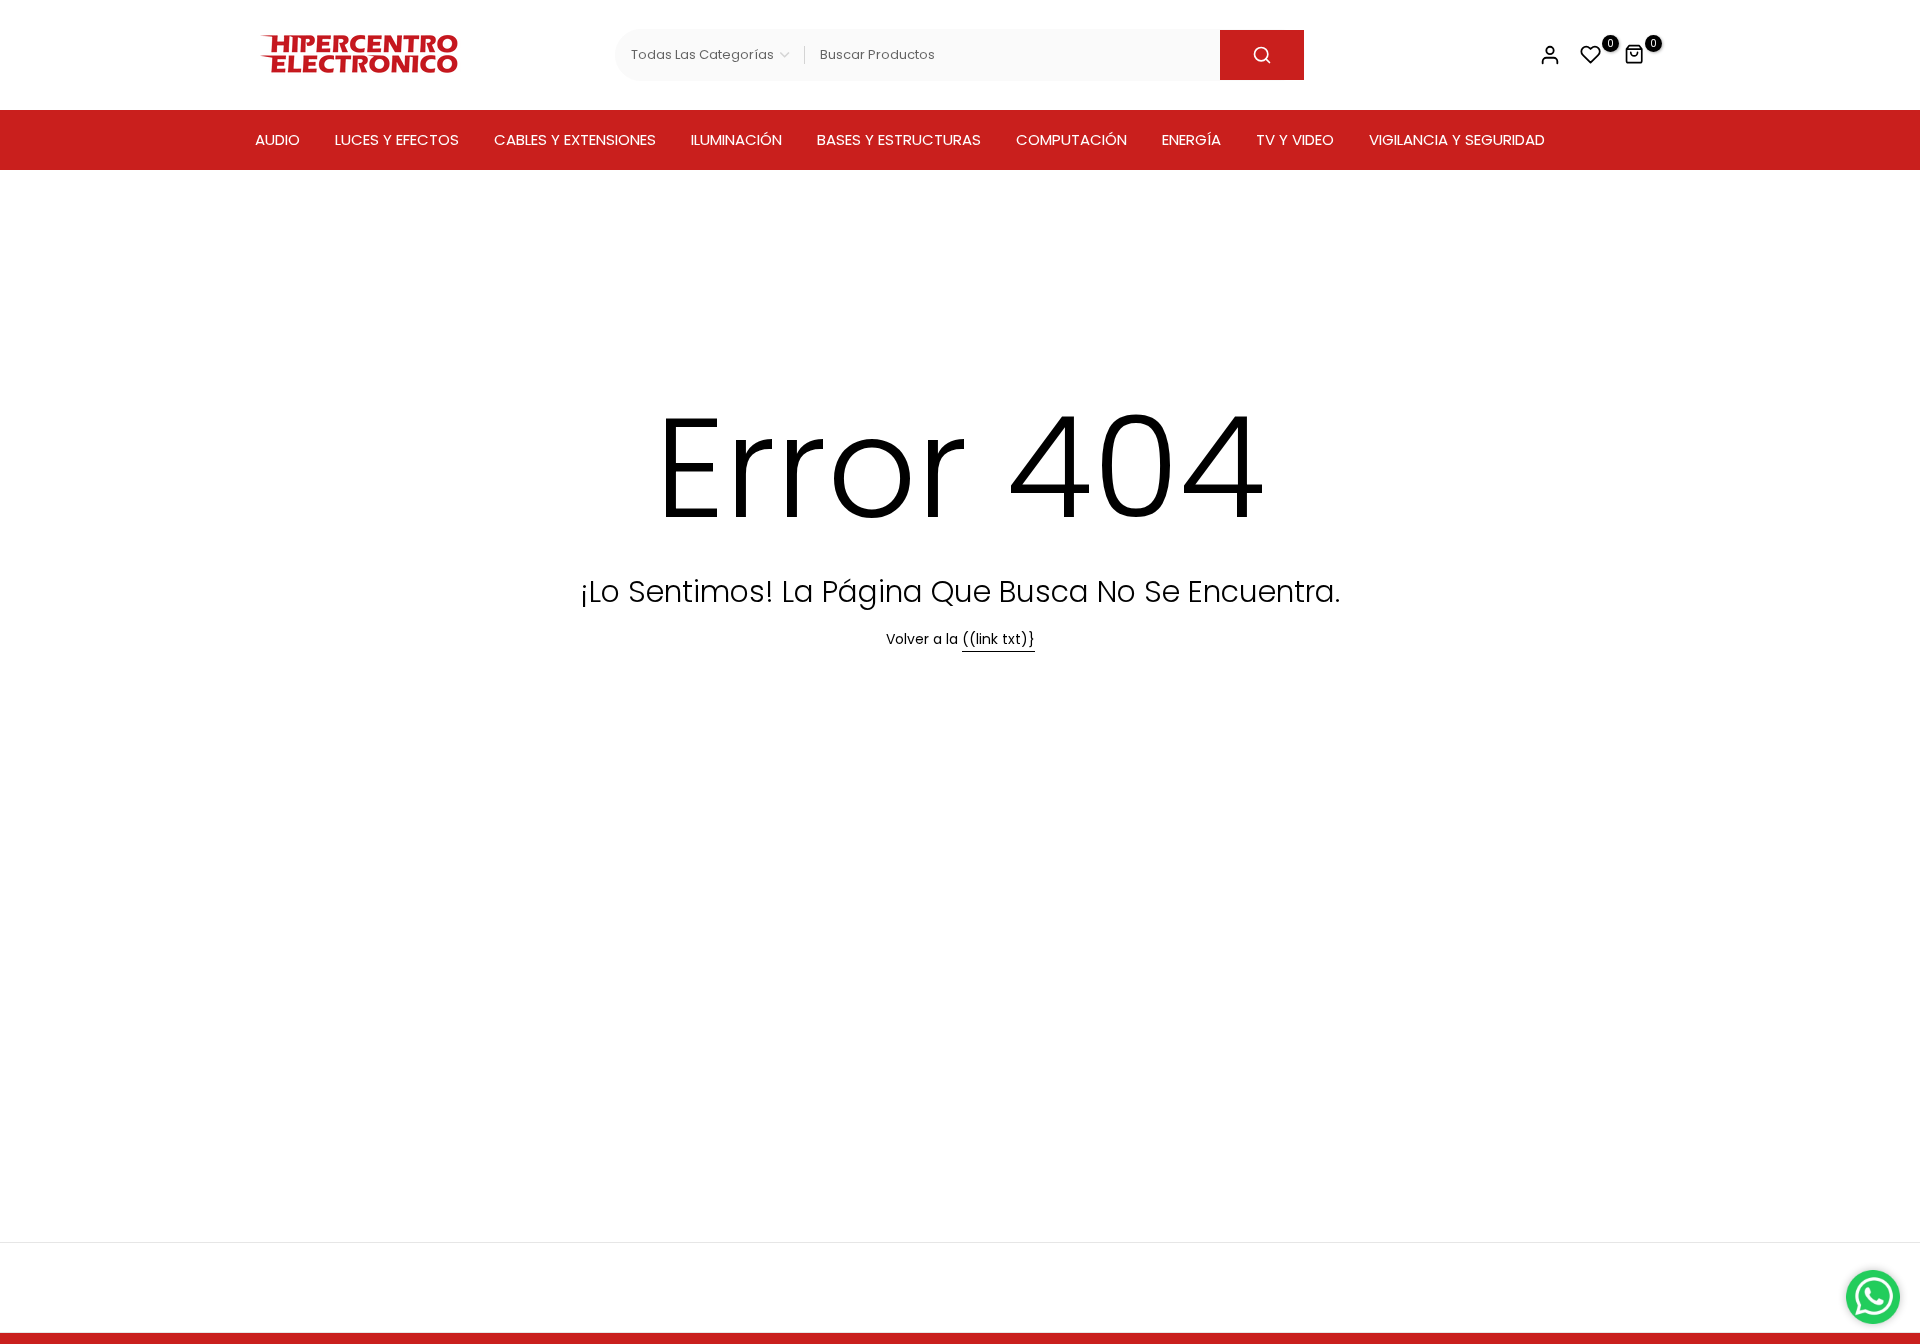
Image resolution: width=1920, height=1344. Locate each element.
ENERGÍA (1191, 139)
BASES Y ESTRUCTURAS (899, 139)
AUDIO (277, 139)
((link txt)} (998, 639)
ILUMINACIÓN (736, 139)
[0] (1591, 55)
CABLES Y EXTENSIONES (575, 139)
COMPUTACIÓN (1071, 139)
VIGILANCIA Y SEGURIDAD (1457, 139)
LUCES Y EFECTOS (397, 139)
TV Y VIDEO (1295, 139)
